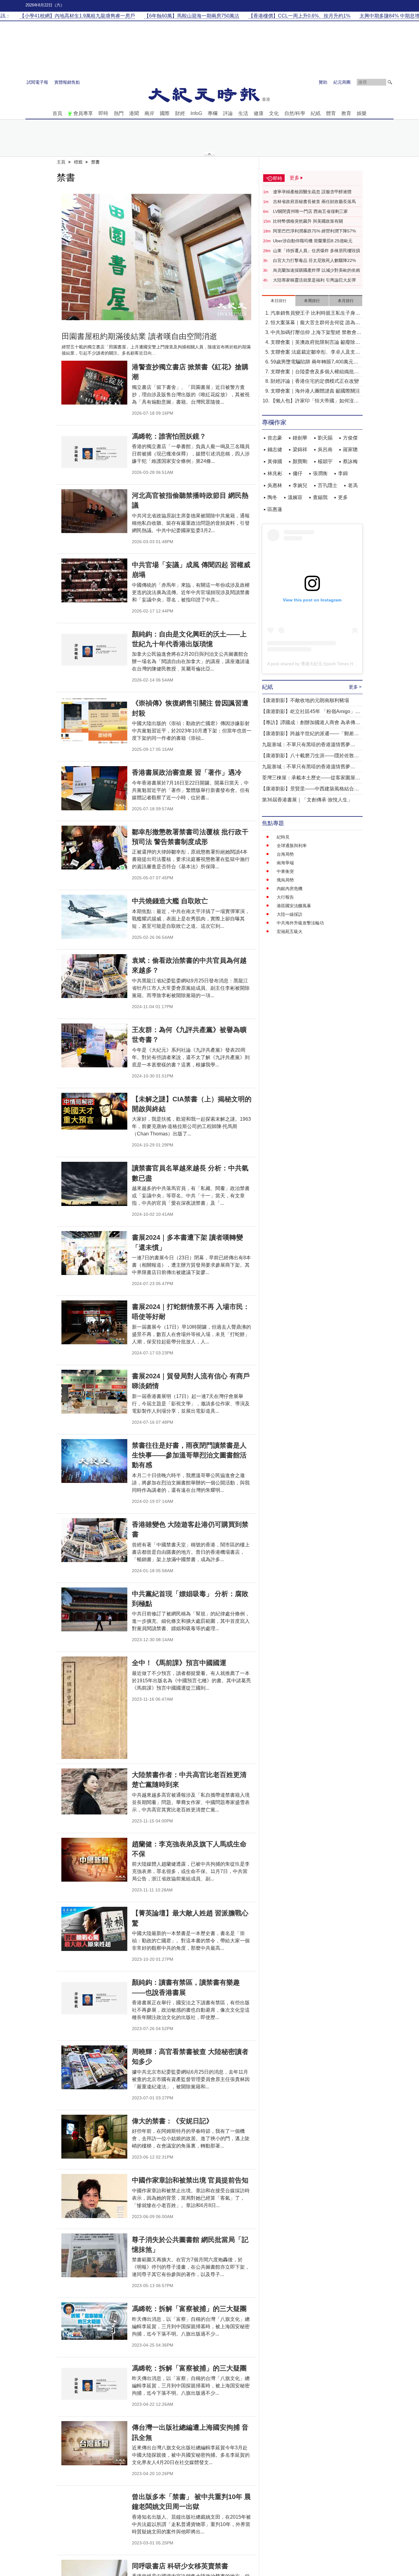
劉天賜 (325, 438)
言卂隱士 (328, 485)
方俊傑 (350, 438)
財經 (180, 113)
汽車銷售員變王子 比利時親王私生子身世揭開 (315, 314)
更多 (343, 497)
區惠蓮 (275, 509)
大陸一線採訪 (290, 914)
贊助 (323, 82)
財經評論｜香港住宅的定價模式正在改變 (315, 381)
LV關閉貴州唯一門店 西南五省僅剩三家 (310, 211)
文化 (274, 113)
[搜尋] (390, 82)
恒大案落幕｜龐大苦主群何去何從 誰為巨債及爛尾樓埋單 (315, 323)
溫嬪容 (295, 497)
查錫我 (320, 497)
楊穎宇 (325, 461)
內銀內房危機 (290, 889)
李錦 (343, 473)
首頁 (57, 113)
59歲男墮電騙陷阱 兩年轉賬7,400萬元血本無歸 (314, 362)
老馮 (353, 485)
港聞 (134, 113)
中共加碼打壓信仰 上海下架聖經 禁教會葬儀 (316, 333)
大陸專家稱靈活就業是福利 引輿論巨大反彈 (314, 280)
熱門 (119, 113)
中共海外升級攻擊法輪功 (300, 923)
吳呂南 (325, 449)
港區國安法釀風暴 (294, 906)
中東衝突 (285, 871)
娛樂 (362, 113)
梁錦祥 (300, 449)
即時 (103, 113)
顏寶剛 (300, 461)
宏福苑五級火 (290, 931)
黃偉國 (275, 461)
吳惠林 (275, 485)
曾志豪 (275, 438)
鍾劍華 (300, 438)
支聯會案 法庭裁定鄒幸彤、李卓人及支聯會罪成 (315, 353)
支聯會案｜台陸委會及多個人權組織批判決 (315, 372)
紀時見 (283, 837)
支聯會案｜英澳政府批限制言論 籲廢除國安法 (315, 343)
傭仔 (298, 473)
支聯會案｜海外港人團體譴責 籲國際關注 (315, 391)
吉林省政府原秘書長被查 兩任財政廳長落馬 (314, 202)
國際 (165, 113)
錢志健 (275, 449)
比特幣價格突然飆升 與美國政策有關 (308, 221)
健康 (259, 113)
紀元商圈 (342, 82)
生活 (243, 113)
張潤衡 (320, 473)
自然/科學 (295, 113)
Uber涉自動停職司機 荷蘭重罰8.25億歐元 (313, 241)
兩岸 (149, 113)
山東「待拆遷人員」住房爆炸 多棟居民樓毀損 (317, 251)
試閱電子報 (37, 82)
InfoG (196, 113)
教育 (346, 113)
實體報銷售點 (67, 82)
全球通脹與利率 (292, 846)
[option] (156, 257)
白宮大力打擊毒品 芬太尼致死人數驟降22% (314, 260)
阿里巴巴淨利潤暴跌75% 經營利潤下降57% (314, 231)
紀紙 (316, 113)
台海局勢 (285, 854)
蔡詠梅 (350, 461)
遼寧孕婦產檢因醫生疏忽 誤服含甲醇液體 (312, 192)
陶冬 (272, 497)
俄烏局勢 (285, 880)
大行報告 (285, 897)
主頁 (61, 162)
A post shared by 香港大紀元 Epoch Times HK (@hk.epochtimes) (330, 664)
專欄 (213, 113)
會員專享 (83, 113)
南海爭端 (285, 863)
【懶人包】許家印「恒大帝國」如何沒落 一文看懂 (315, 401)
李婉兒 (300, 485)
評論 (228, 113)
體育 (331, 113)
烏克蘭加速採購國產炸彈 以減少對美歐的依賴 (317, 270)
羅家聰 (350, 449)
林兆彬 (275, 473)
